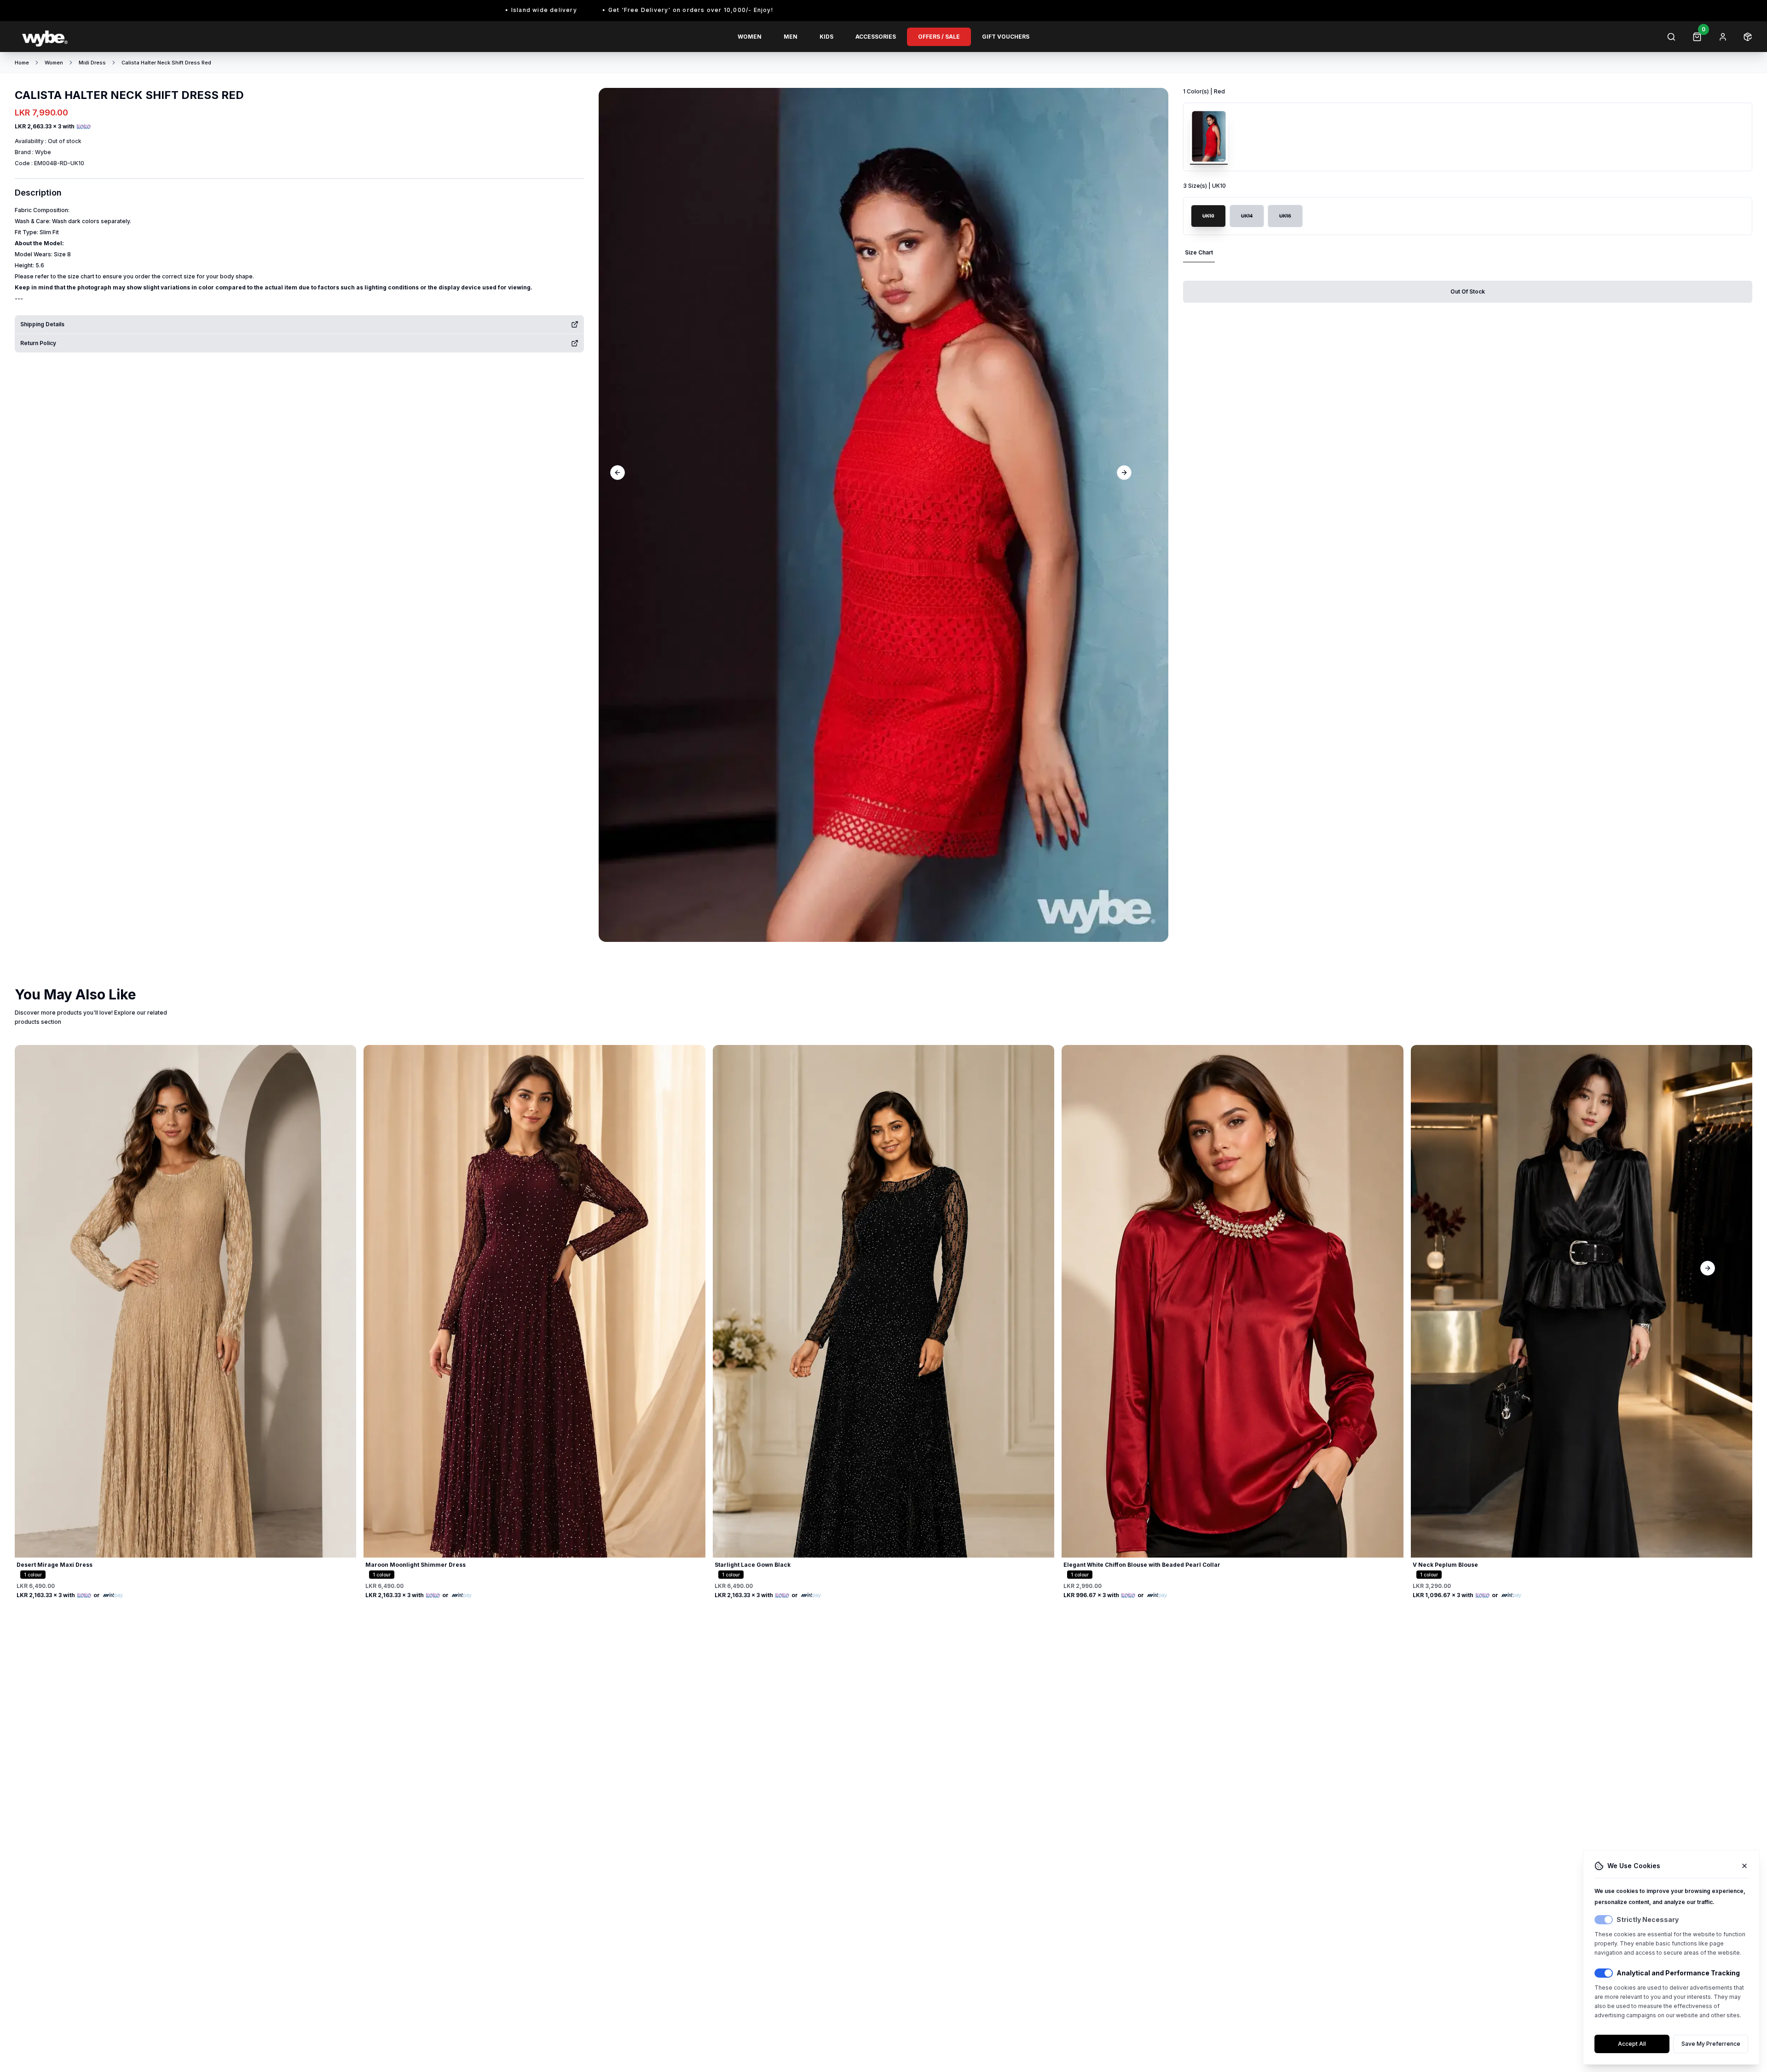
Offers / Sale (939, 37)
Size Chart (1199, 252)
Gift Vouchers (1006, 37)
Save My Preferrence (1711, 2044)
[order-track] (1748, 37)
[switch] (1604, 1920)
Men (791, 37)
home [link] (22, 63)
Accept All (1632, 2044)
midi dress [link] (92, 63)
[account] (1723, 37)
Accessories (876, 37)
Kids (826, 37)
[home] (158, 37)
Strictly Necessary (1648, 1919)
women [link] (54, 63)
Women (750, 37)
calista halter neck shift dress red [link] (166, 63)
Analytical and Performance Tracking (1678, 1973)
